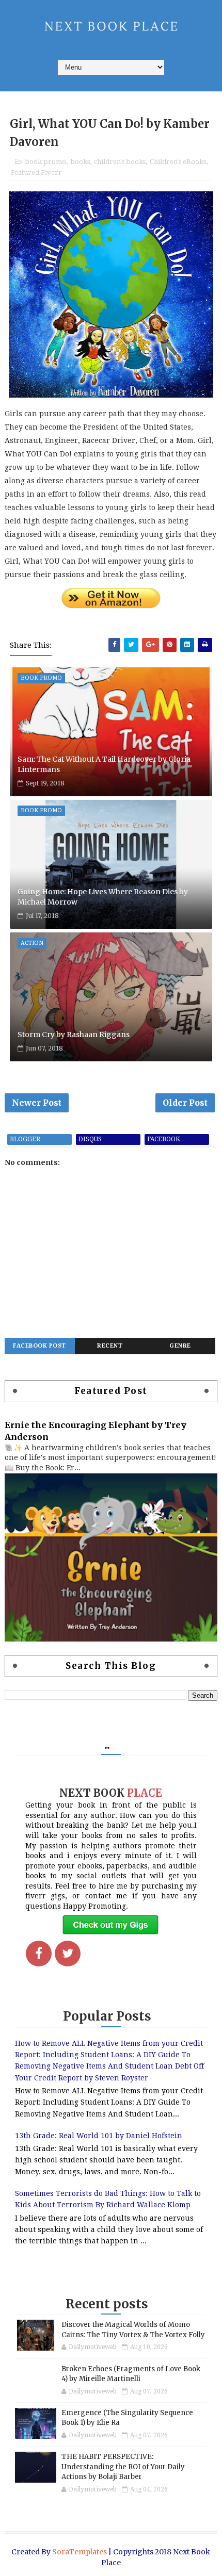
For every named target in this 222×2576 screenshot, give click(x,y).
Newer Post (37, 1103)
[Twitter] (68, 1954)
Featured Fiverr (36, 173)
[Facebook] (39, 1954)
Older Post (185, 1103)
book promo (45, 162)
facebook (164, 1139)
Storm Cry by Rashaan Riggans (74, 1035)
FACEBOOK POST (39, 1346)
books (80, 162)
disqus (90, 1139)
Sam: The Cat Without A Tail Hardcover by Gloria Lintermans (104, 764)
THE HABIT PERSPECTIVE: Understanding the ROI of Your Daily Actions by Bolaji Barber (123, 2467)
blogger (25, 1139)
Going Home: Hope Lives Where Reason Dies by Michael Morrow (103, 897)
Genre (180, 1346)
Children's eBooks (178, 162)
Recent (110, 1346)
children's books (120, 162)
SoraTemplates (80, 2552)
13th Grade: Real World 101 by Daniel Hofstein (99, 2136)
